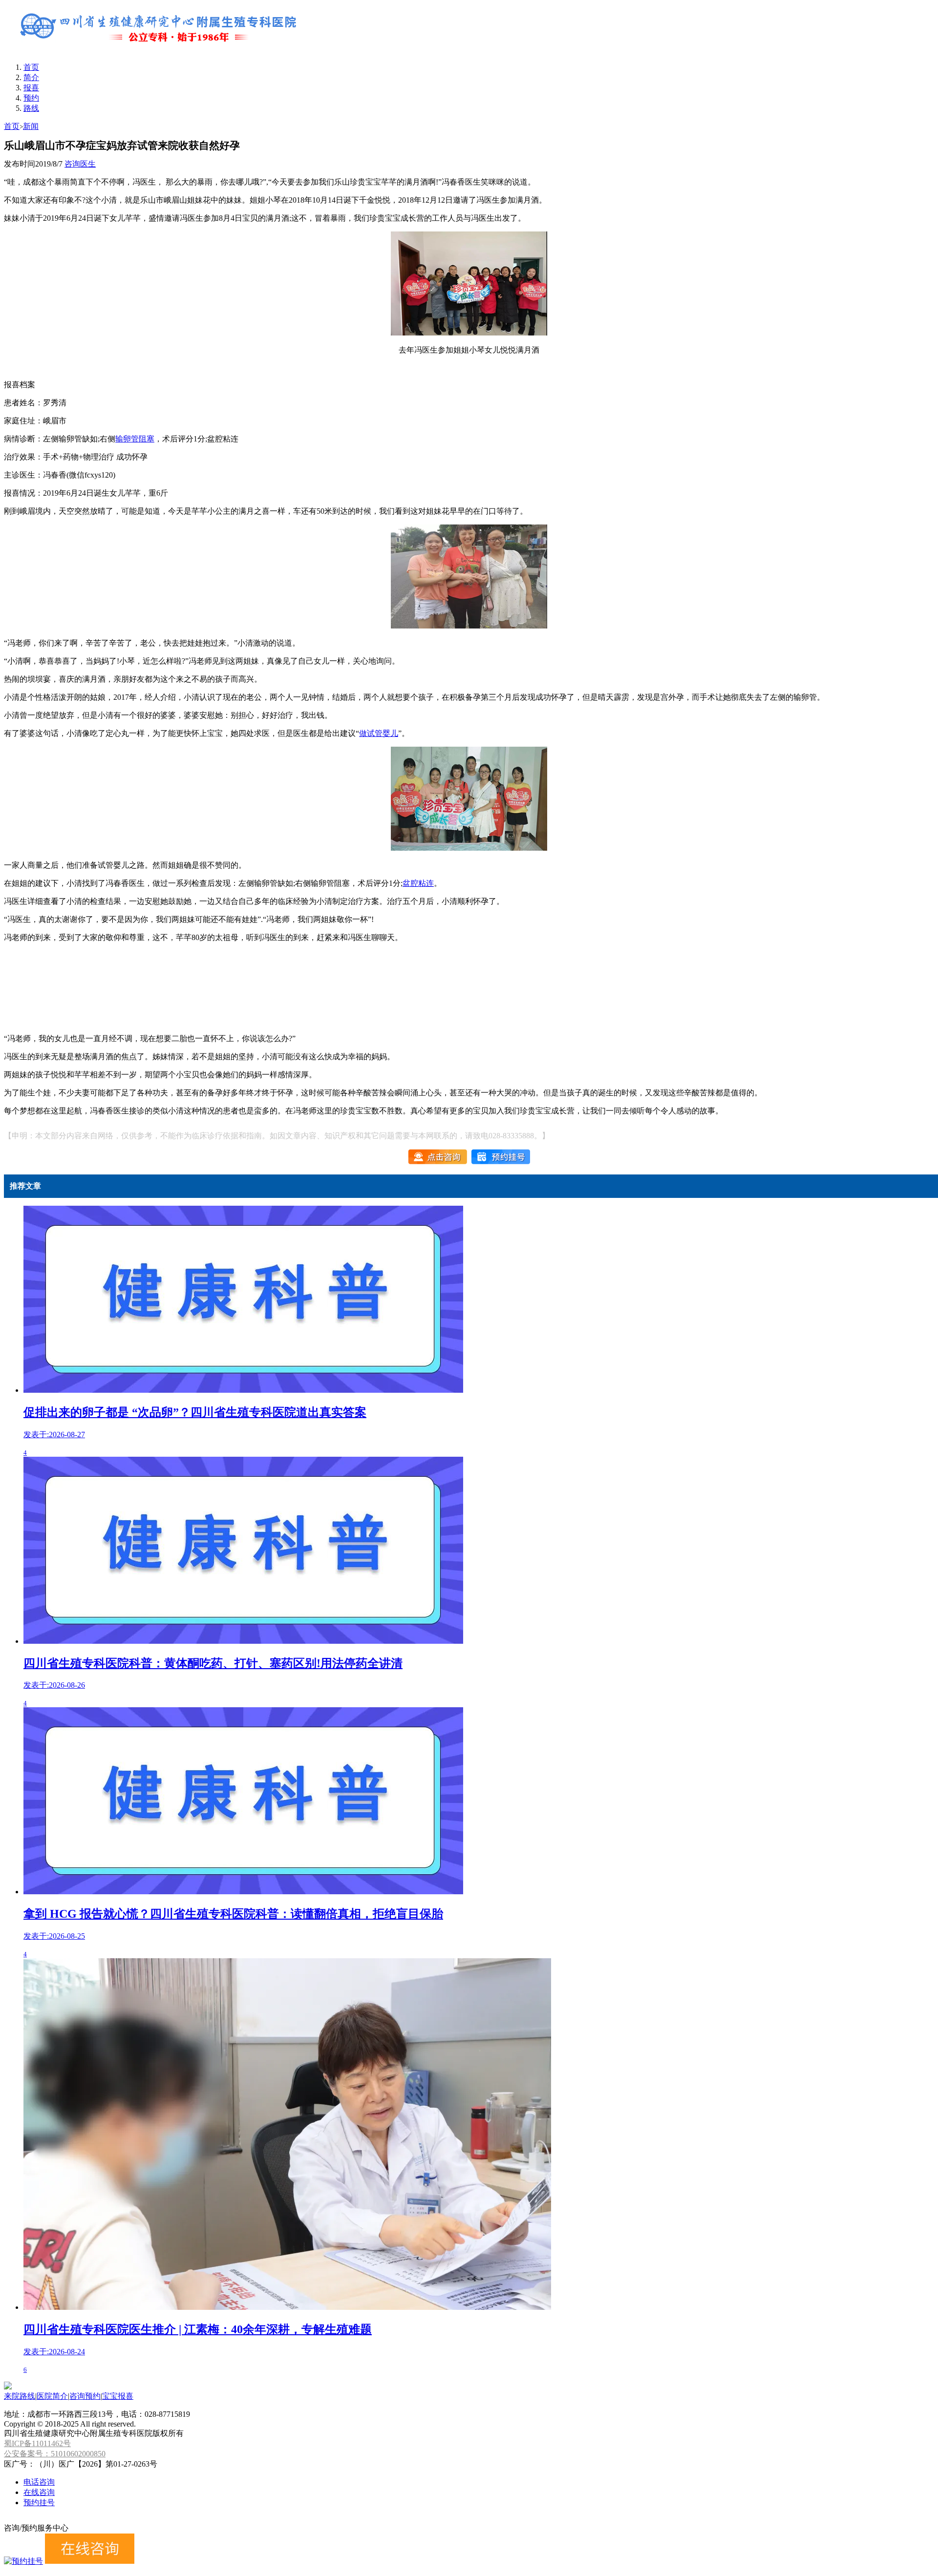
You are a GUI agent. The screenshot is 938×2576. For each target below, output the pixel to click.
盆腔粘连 (418, 883)
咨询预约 (85, 2396)
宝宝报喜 (118, 2396)
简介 (31, 77)
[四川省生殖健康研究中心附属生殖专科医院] (160, 50)
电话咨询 (39, 2482)
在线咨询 (39, 2492)
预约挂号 (39, 2503)
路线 (31, 108)
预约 (31, 98)
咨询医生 (80, 164)
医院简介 (52, 2396)
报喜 (31, 88)
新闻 (31, 126)
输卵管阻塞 (135, 439)
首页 (31, 67)
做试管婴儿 (379, 733)
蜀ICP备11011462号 (37, 2443)
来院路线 (20, 2396)
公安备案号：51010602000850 (55, 2454)
